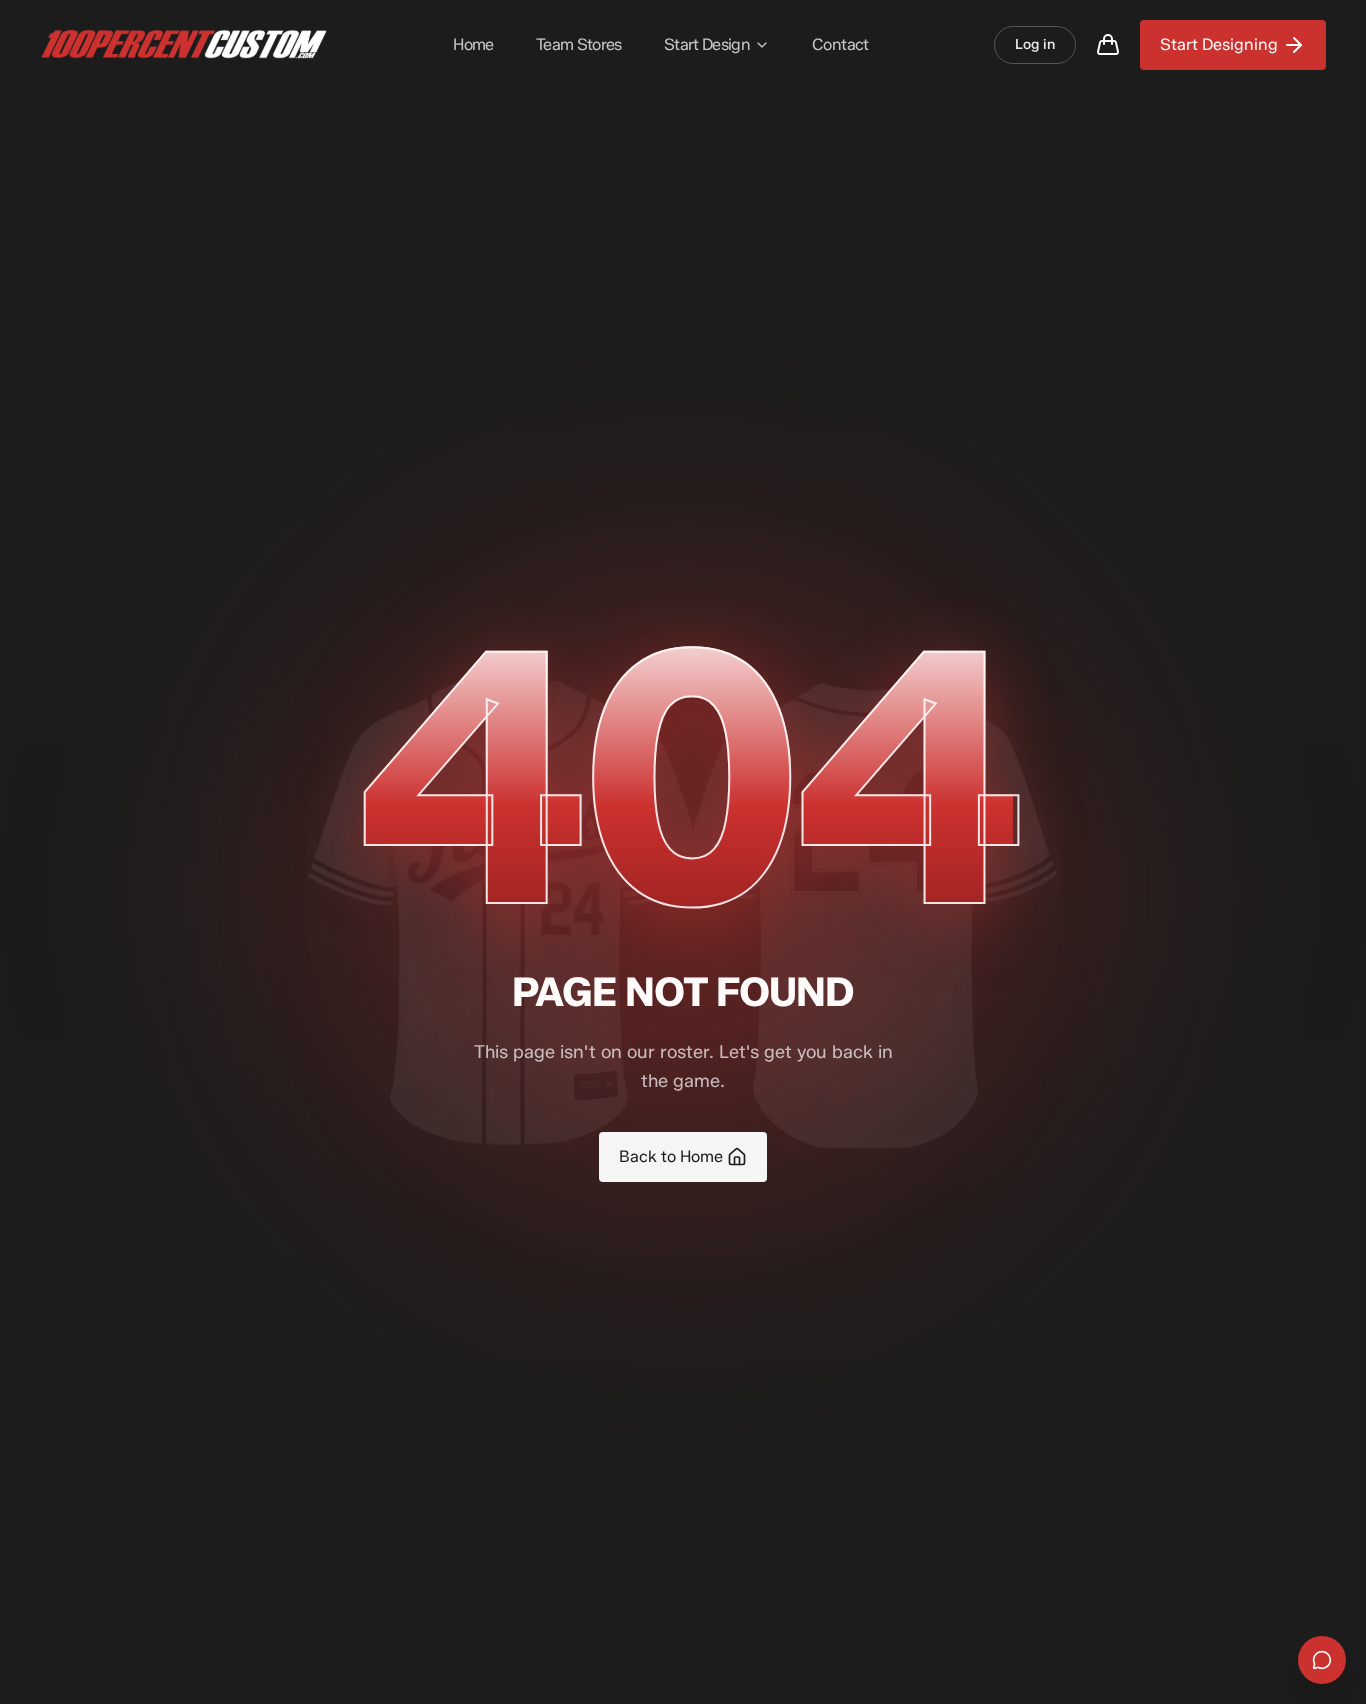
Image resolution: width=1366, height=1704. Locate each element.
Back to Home (671, 1156)
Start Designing (1219, 44)
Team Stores (579, 44)
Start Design (707, 44)
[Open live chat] (1322, 1660)
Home (473, 44)
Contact (840, 44)
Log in (1035, 44)
